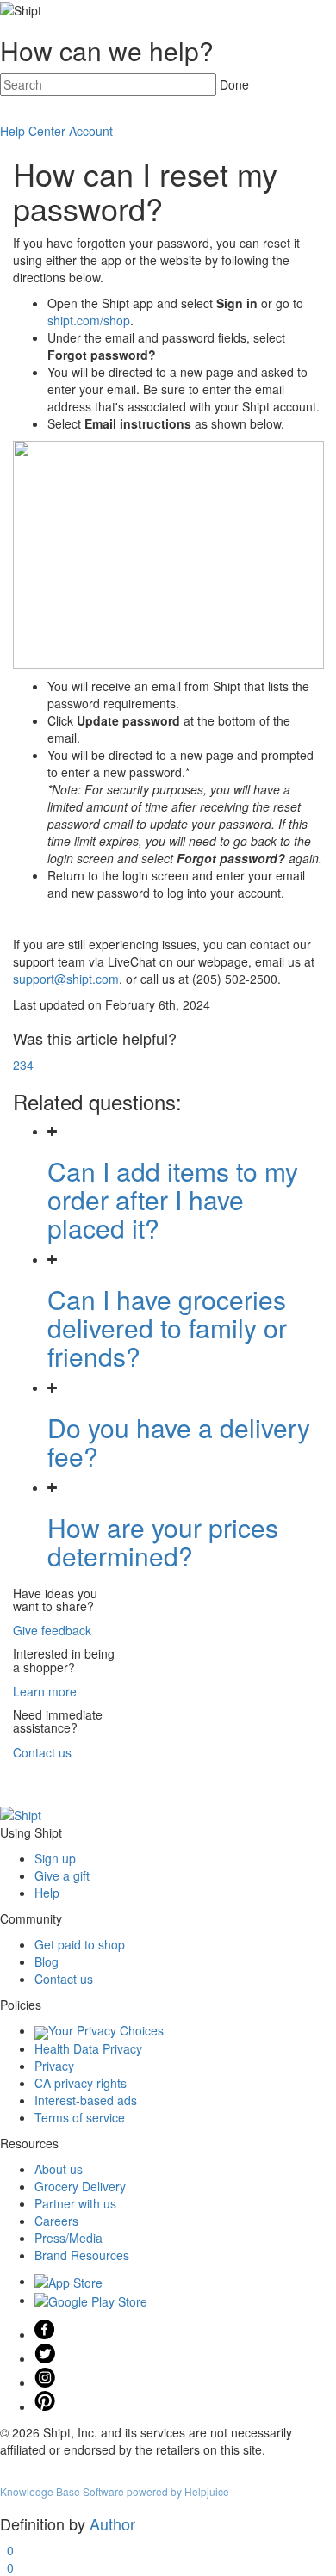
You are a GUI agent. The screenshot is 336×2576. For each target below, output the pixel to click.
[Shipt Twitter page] (45, 2358)
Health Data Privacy (88, 2048)
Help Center (33, 131)
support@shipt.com (66, 979)
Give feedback (52, 1630)
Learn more (45, 1691)
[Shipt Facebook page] (45, 2334)
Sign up (55, 1858)
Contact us (42, 1752)
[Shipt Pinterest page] (45, 2406)
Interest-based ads (86, 2100)
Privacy (54, 2066)
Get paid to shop (80, 1944)
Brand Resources (82, 2255)
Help (47, 1893)
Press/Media (68, 2238)
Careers (56, 2221)
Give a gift (62, 1875)
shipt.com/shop (89, 320)
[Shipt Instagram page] (45, 2382)
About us (59, 2169)
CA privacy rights (81, 2083)
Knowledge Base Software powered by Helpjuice (115, 2491)
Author (112, 2523)
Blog (47, 1961)
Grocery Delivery (80, 2186)
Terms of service (80, 2117)
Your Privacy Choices (106, 2030)
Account (91, 131)
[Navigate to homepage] (21, 1813)
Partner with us (75, 2203)
